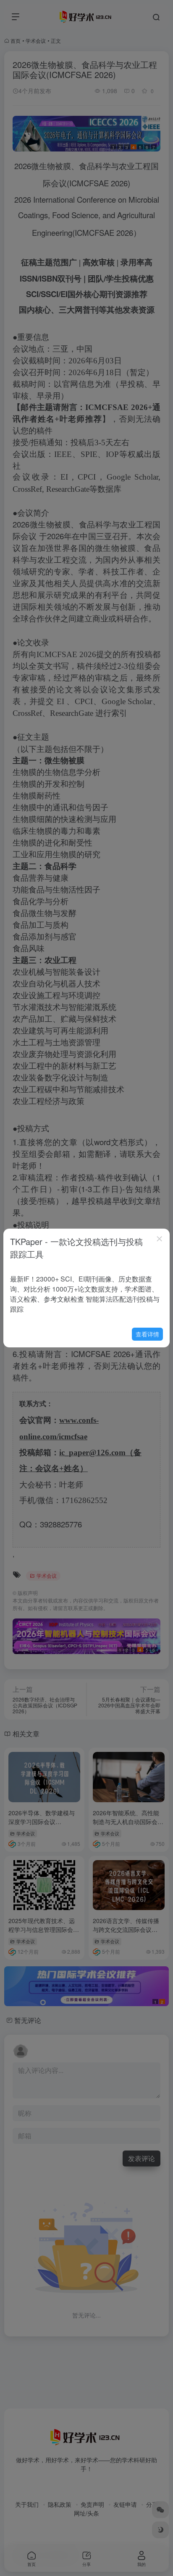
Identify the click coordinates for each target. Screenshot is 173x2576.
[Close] (160, 1239)
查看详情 (147, 1334)
